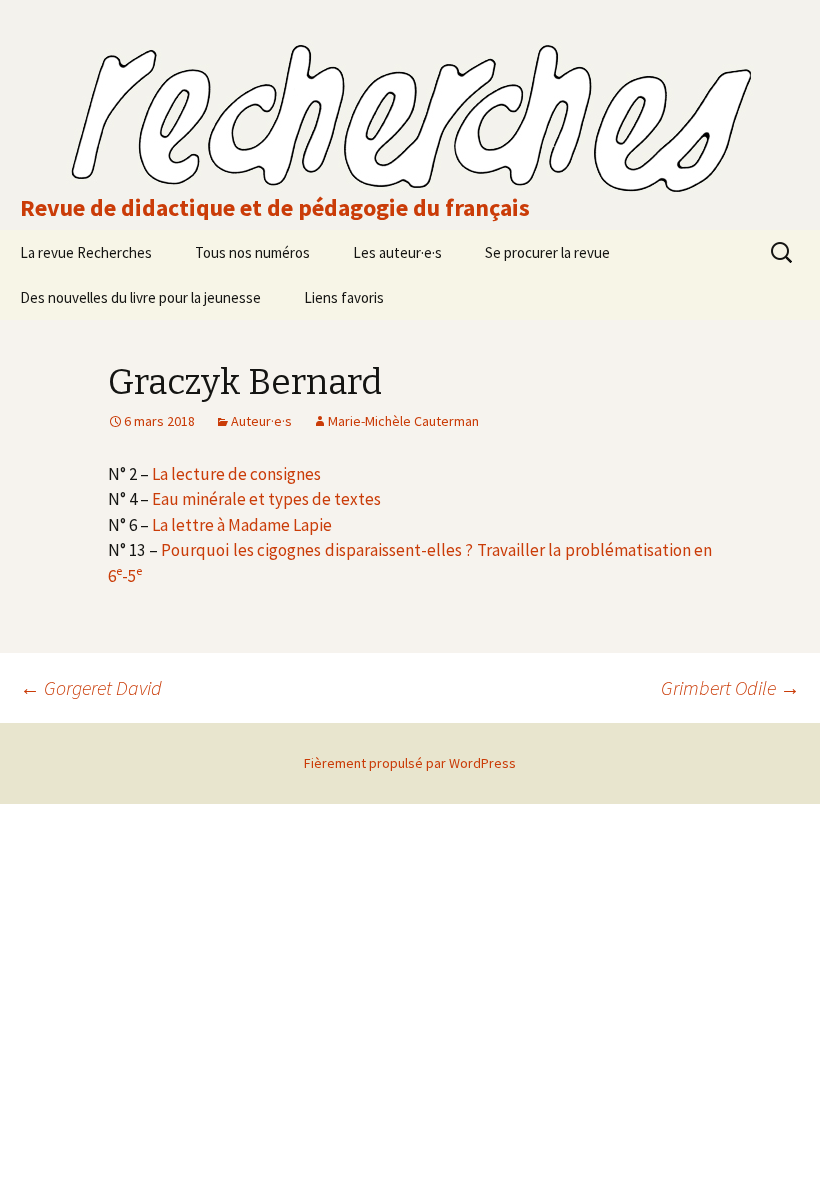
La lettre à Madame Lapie (242, 525)
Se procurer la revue (547, 252)
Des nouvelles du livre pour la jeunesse (140, 297)
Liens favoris (344, 297)
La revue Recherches (86, 252)
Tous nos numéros (252, 252)
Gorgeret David (91, 687)
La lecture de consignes (236, 474)
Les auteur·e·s (397, 252)
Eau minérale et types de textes (266, 499)
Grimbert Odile (730, 687)
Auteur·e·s (261, 421)
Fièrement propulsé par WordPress (410, 763)
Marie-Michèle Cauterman (403, 421)
